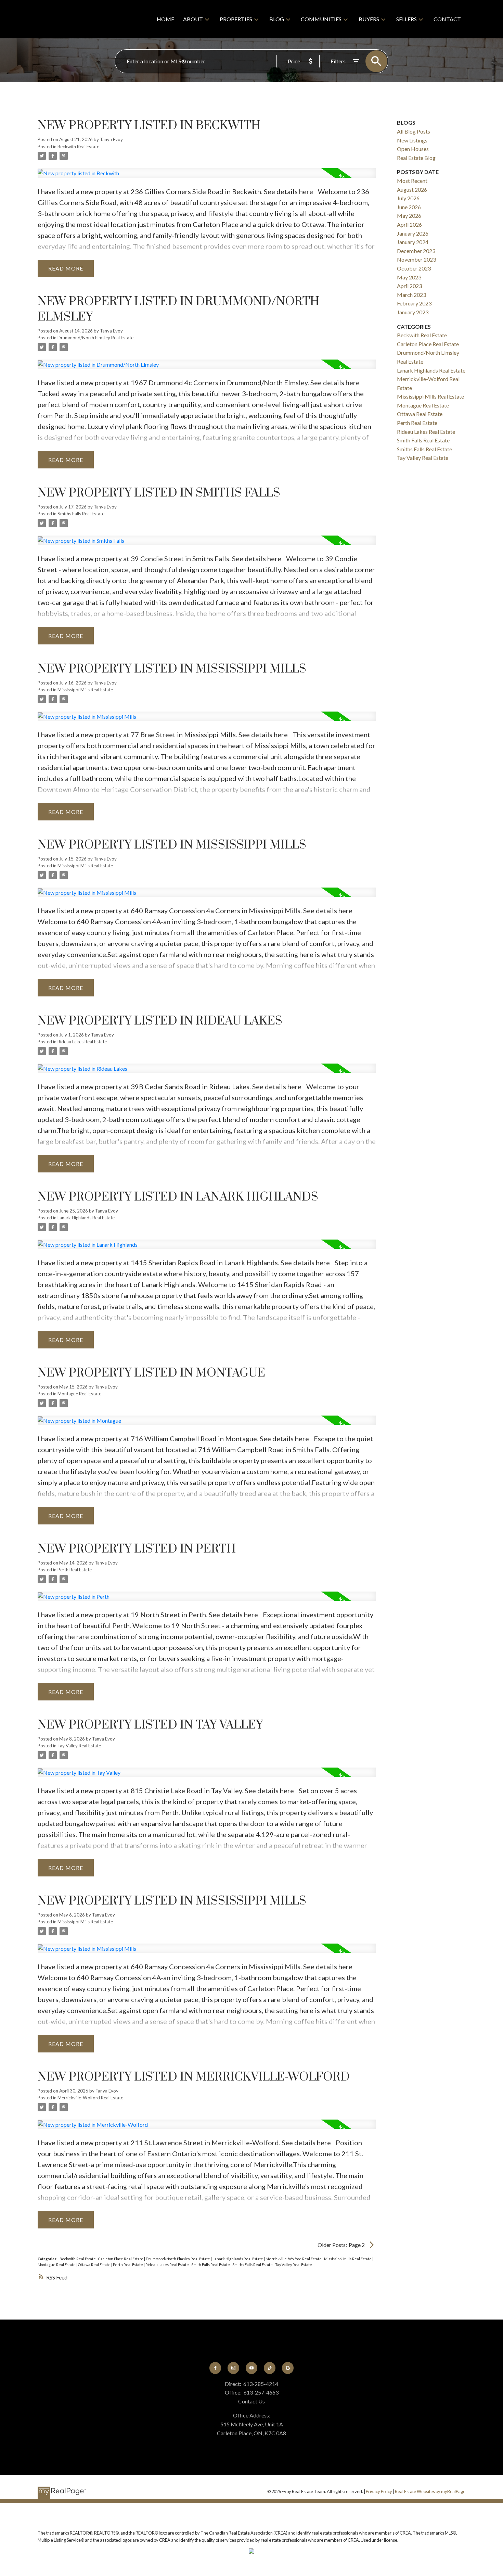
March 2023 (411, 295)
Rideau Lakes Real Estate (82, 1042)
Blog (277, 19)
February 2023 (414, 303)
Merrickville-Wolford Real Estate (90, 2098)
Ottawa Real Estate (95, 2265)
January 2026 (413, 233)
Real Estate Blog (416, 158)
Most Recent (412, 181)
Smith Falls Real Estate (211, 2265)
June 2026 (409, 207)
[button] (215, 2368)
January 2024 (413, 242)
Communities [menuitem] (321, 19)
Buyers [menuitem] (369, 19)
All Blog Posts (414, 131)
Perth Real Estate (75, 1570)
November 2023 (416, 259)
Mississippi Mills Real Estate (85, 690)
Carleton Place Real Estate (121, 2259)
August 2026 (412, 190)
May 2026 (409, 216)
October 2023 (414, 268)
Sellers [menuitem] (407, 19)
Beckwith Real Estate (78, 147)
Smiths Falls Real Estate (81, 514)
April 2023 (409, 286)
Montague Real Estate (79, 1394)
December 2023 (416, 251)
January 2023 (413, 312)
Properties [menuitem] (236, 19)
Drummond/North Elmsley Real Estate (95, 338)
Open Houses (413, 149)
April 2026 (409, 224)
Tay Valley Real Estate (79, 1746)
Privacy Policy (379, 2491)
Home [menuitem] (165, 19)
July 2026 (408, 198)
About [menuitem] (193, 19)
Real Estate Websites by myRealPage (430, 2491)
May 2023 (409, 277)
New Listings (412, 140)
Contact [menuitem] (447, 19)
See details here (288, 191)
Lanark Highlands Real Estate (86, 1218)
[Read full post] (207, 177)
